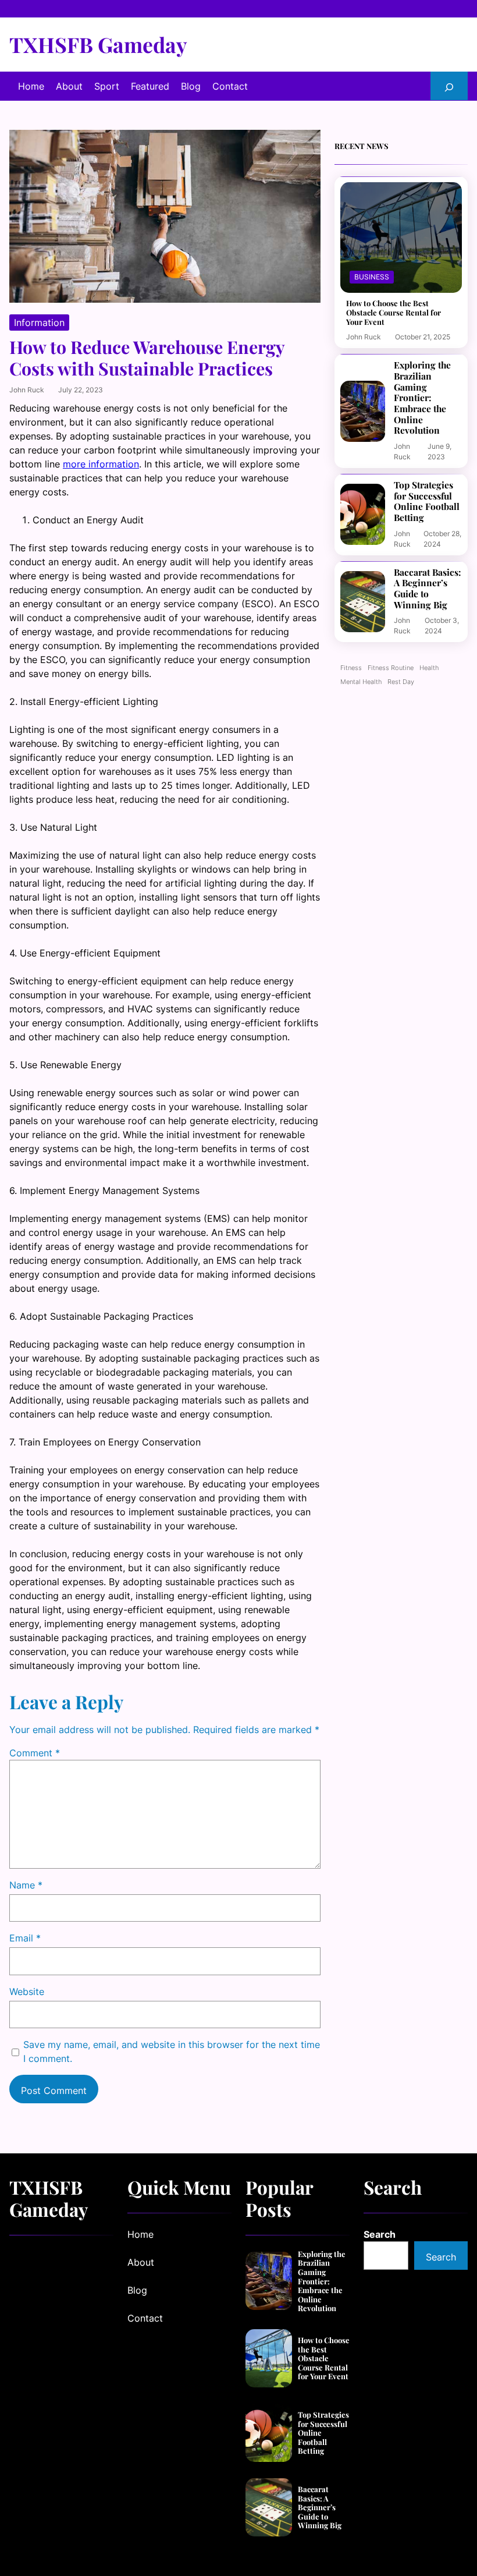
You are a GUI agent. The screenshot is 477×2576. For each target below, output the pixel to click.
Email (25, 1938)
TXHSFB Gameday (98, 44)
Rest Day (401, 682)
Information (39, 323)
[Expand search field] (449, 86)
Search (380, 2234)
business (372, 277)
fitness (351, 668)
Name (26, 1885)
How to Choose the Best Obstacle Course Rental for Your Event (394, 312)
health (429, 668)
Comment (35, 1753)
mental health (361, 682)
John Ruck (27, 390)
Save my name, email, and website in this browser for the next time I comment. (172, 2051)
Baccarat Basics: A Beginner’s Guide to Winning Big (428, 589)
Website (27, 1992)
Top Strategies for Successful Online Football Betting (427, 502)
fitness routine (391, 668)
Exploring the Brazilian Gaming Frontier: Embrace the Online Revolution (422, 398)
